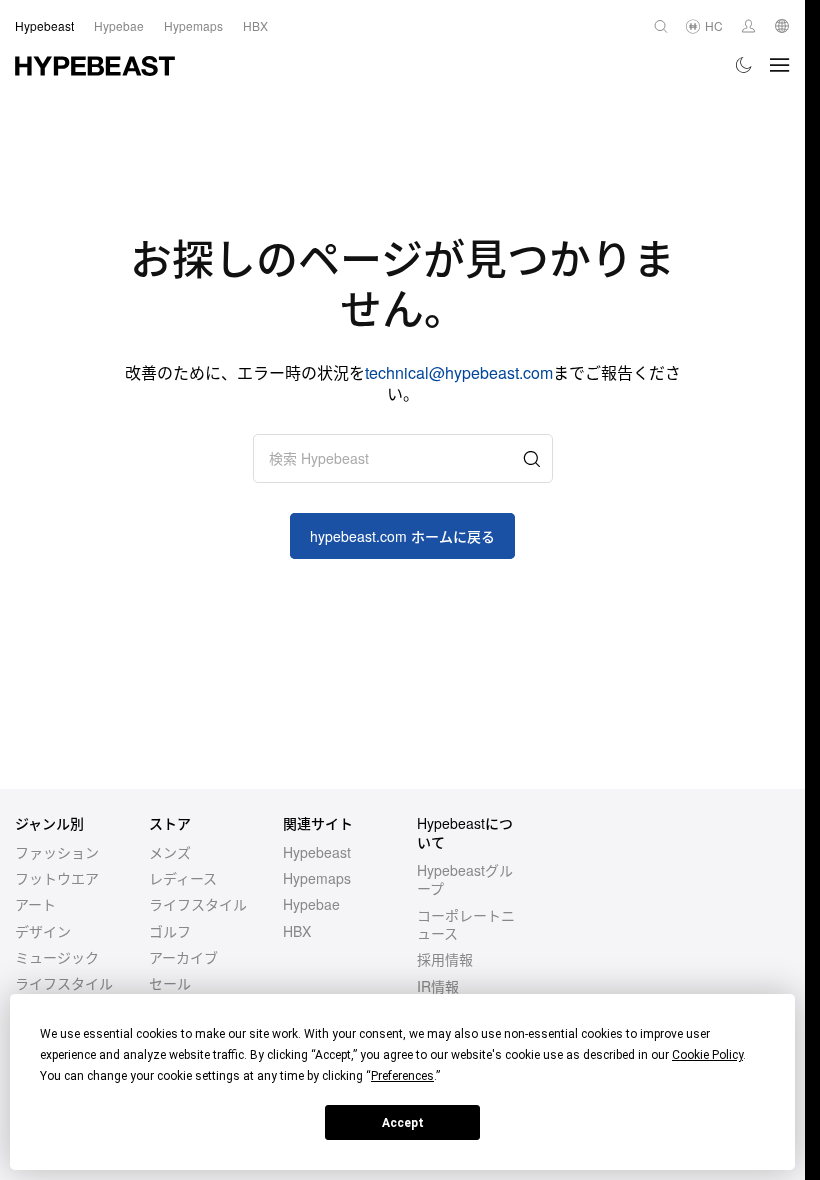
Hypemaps (317, 878)
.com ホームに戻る (402, 536)
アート (35, 904)
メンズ (170, 852)
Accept (403, 1123)
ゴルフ (170, 931)
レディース (183, 878)
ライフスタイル (64, 983)
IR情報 (438, 986)
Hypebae (311, 904)
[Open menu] (780, 65)
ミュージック (57, 957)
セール (170, 983)
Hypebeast (317, 852)
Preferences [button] (402, 1076)
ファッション (57, 852)
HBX (297, 931)
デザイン (43, 931)
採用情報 (445, 959)
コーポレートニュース (466, 924)
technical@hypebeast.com (459, 372)
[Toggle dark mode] (744, 65)
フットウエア (57, 878)
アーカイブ (183, 957)
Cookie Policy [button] (707, 1055)
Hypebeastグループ (465, 879)
